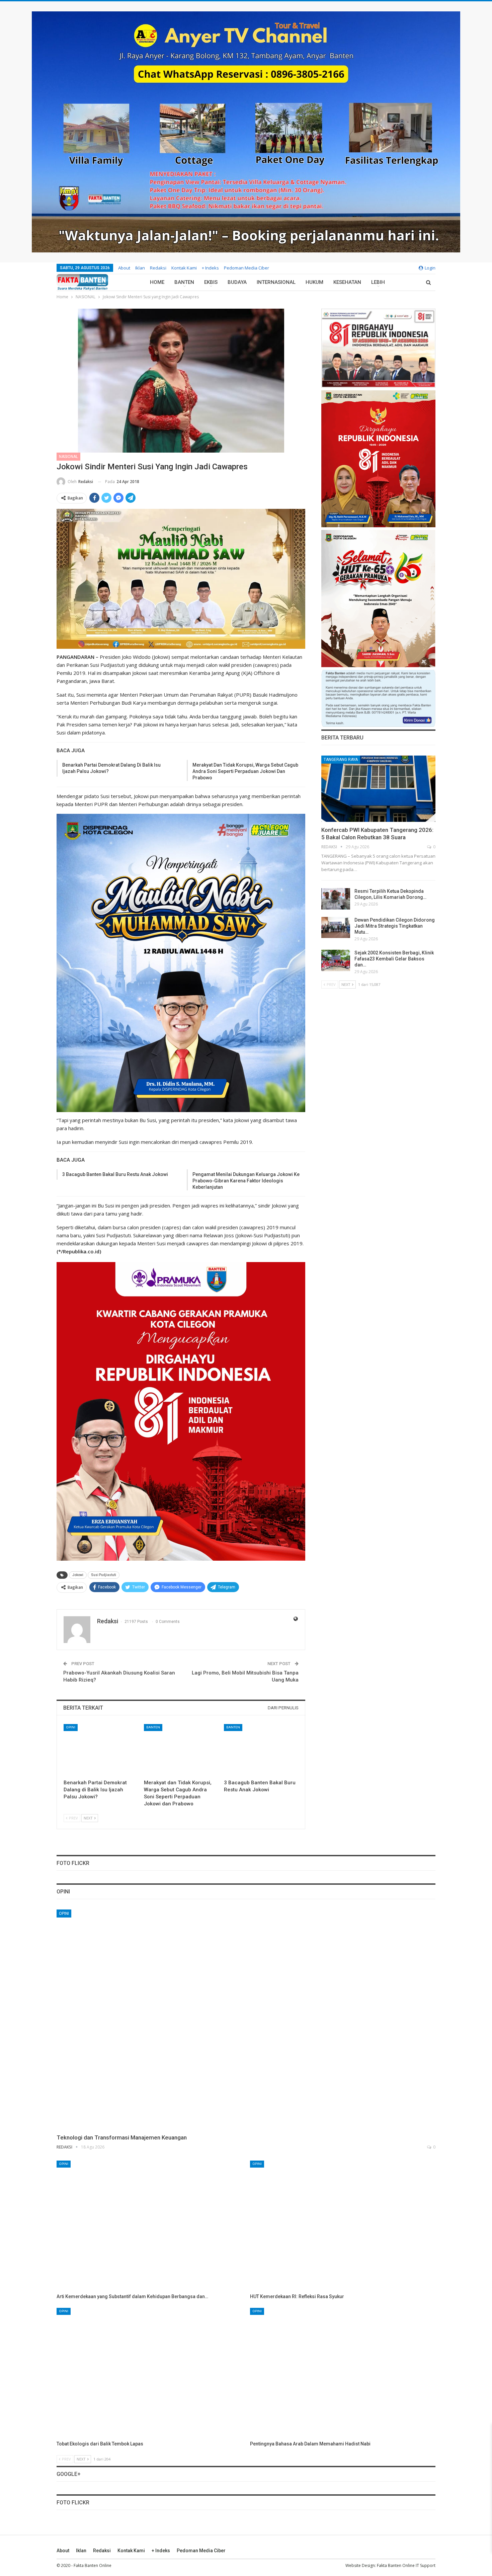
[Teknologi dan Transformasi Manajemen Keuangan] (246, 2019)
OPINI (71, 1727)
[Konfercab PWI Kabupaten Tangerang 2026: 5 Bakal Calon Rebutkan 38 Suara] (378, 789)
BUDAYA (237, 282)
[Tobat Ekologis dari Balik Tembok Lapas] (149, 2373)
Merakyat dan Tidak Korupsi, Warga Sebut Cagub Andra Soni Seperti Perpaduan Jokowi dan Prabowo (245, 771)
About (124, 268)
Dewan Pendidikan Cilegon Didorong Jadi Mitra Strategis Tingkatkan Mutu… (395, 926)
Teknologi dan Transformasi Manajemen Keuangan (122, 2137)
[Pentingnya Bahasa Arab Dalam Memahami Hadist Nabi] (343, 2373)
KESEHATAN (347, 282)
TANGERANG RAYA (341, 760)
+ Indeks (210, 268)
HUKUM (314, 282)
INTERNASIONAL (276, 282)
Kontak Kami (184, 268)
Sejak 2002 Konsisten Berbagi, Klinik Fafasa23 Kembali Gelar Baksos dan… (394, 959)
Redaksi (158, 268)
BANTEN (184, 282)
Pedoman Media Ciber (247, 268)
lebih (378, 282)
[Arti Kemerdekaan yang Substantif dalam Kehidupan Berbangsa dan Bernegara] (149, 2226)
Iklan (140, 268)
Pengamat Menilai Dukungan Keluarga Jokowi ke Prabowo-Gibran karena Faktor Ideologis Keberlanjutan (246, 1181)
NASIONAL (68, 457)
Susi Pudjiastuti (104, 1575)
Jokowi (78, 1575)
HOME (157, 282)
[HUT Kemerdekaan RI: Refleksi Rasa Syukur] (343, 2226)
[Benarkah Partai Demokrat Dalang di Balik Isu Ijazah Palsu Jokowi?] (101, 1750)
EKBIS (211, 282)
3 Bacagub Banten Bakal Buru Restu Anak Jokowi (115, 1174)
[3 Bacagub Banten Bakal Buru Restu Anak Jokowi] (261, 1750)
